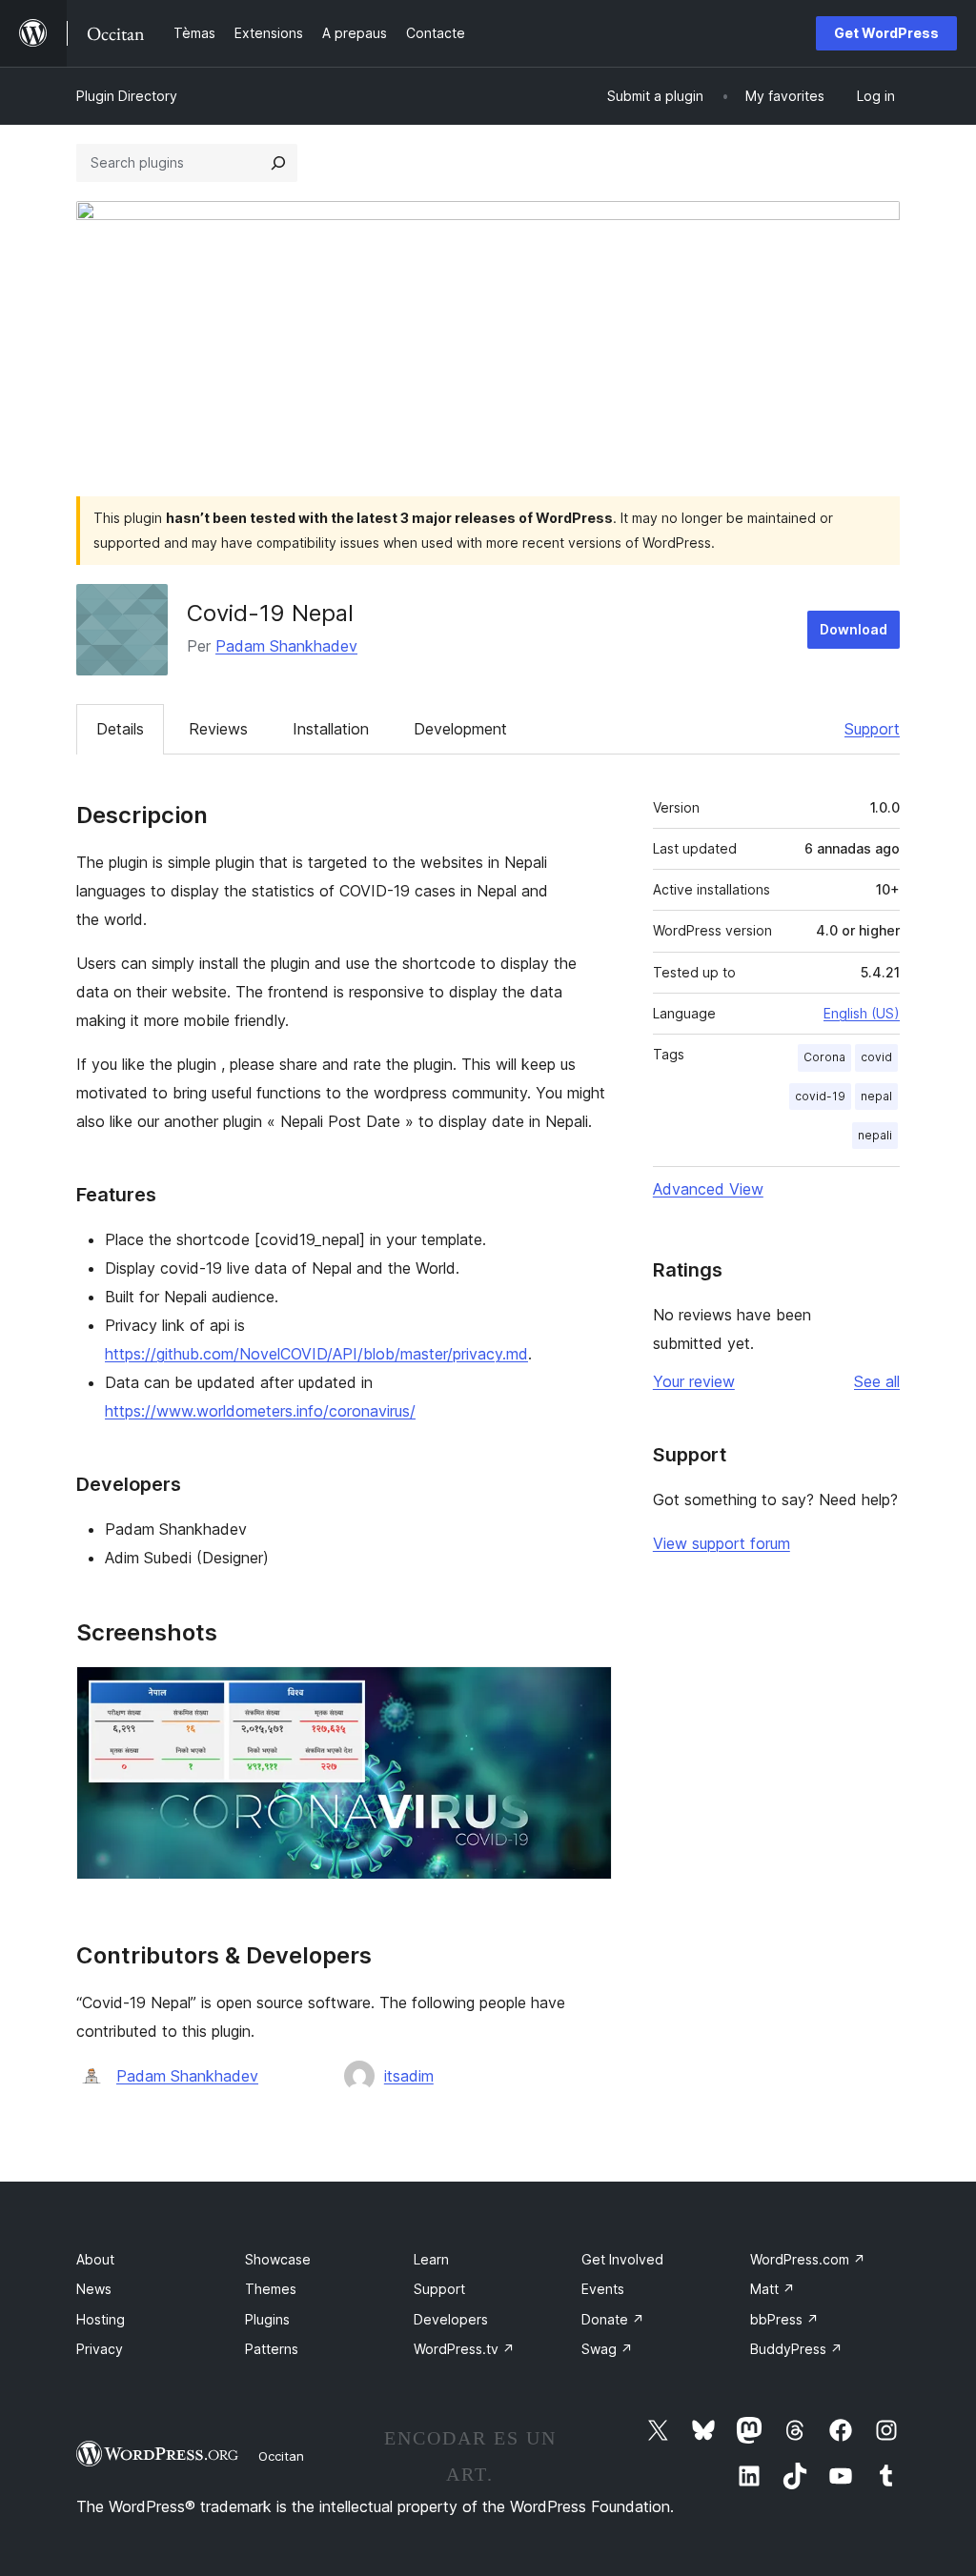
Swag (607, 2349)
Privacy (100, 2349)
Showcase (278, 2259)
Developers (451, 2319)
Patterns (272, 2349)
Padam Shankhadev (286, 646)
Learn (431, 2259)
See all (877, 1381)
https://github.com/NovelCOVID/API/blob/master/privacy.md (316, 1354)
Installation (331, 729)
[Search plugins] (278, 163)
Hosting (101, 2319)
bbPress (784, 2319)
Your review (694, 1381)
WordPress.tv (464, 2349)
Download (854, 629)
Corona (824, 1057)
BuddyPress (796, 2349)
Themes (271, 2289)
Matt (773, 2289)
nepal (876, 1096)
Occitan (281, 2456)
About (95, 2259)
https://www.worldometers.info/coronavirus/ (260, 1411)
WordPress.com (808, 2259)
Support (872, 729)
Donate (613, 2319)
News (94, 2289)
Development (460, 729)
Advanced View (708, 1189)
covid (876, 1057)
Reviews (218, 729)
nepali (875, 1135)
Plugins (267, 2319)
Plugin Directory (127, 96)
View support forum (722, 1543)
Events (603, 2289)
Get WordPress (886, 33)
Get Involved (622, 2259)
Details (120, 729)
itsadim (409, 2076)
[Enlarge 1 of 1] (586, 1692)
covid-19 (820, 1096)
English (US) (862, 1013)
